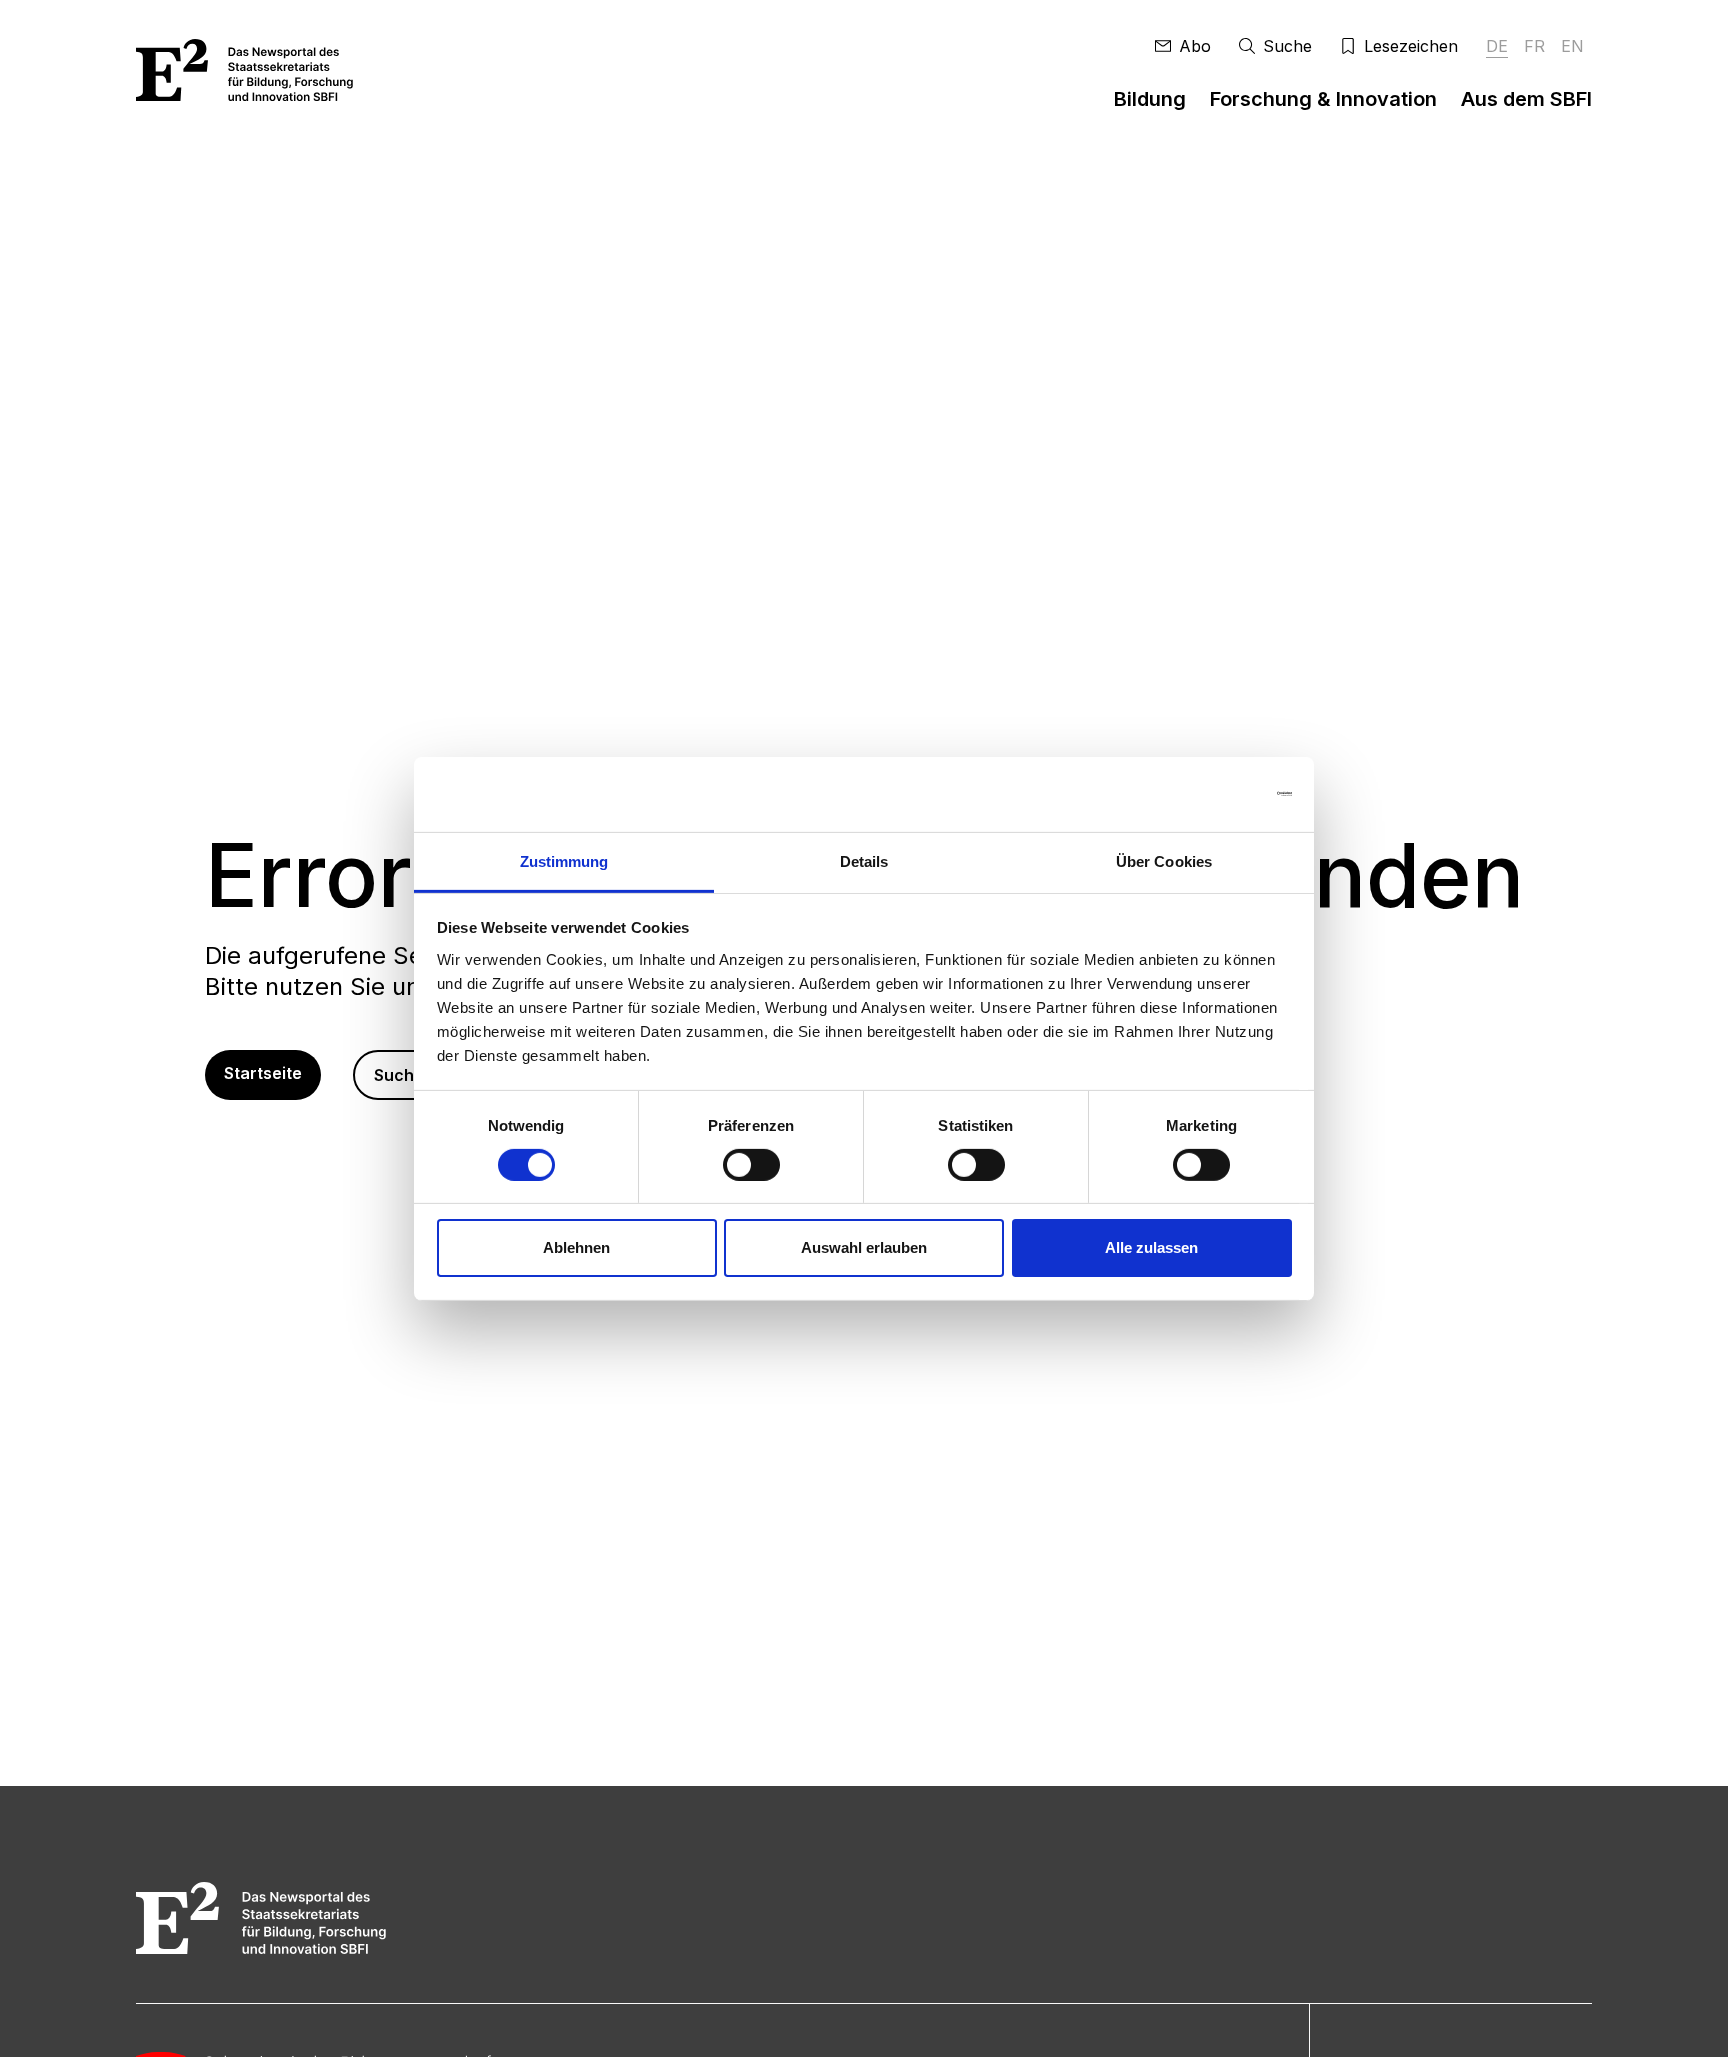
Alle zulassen (1151, 1247)
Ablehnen (576, 1247)
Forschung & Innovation (1323, 99)
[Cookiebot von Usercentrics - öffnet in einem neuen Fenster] (1204, 794)
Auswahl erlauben (864, 1247)
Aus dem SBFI (1526, 99)
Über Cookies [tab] (1164, 860)
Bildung (1150, 99)
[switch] (751, 1165)
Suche (399, 1075)
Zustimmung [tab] (564, 860)
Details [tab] (864, 860)
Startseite (263, 1073)
